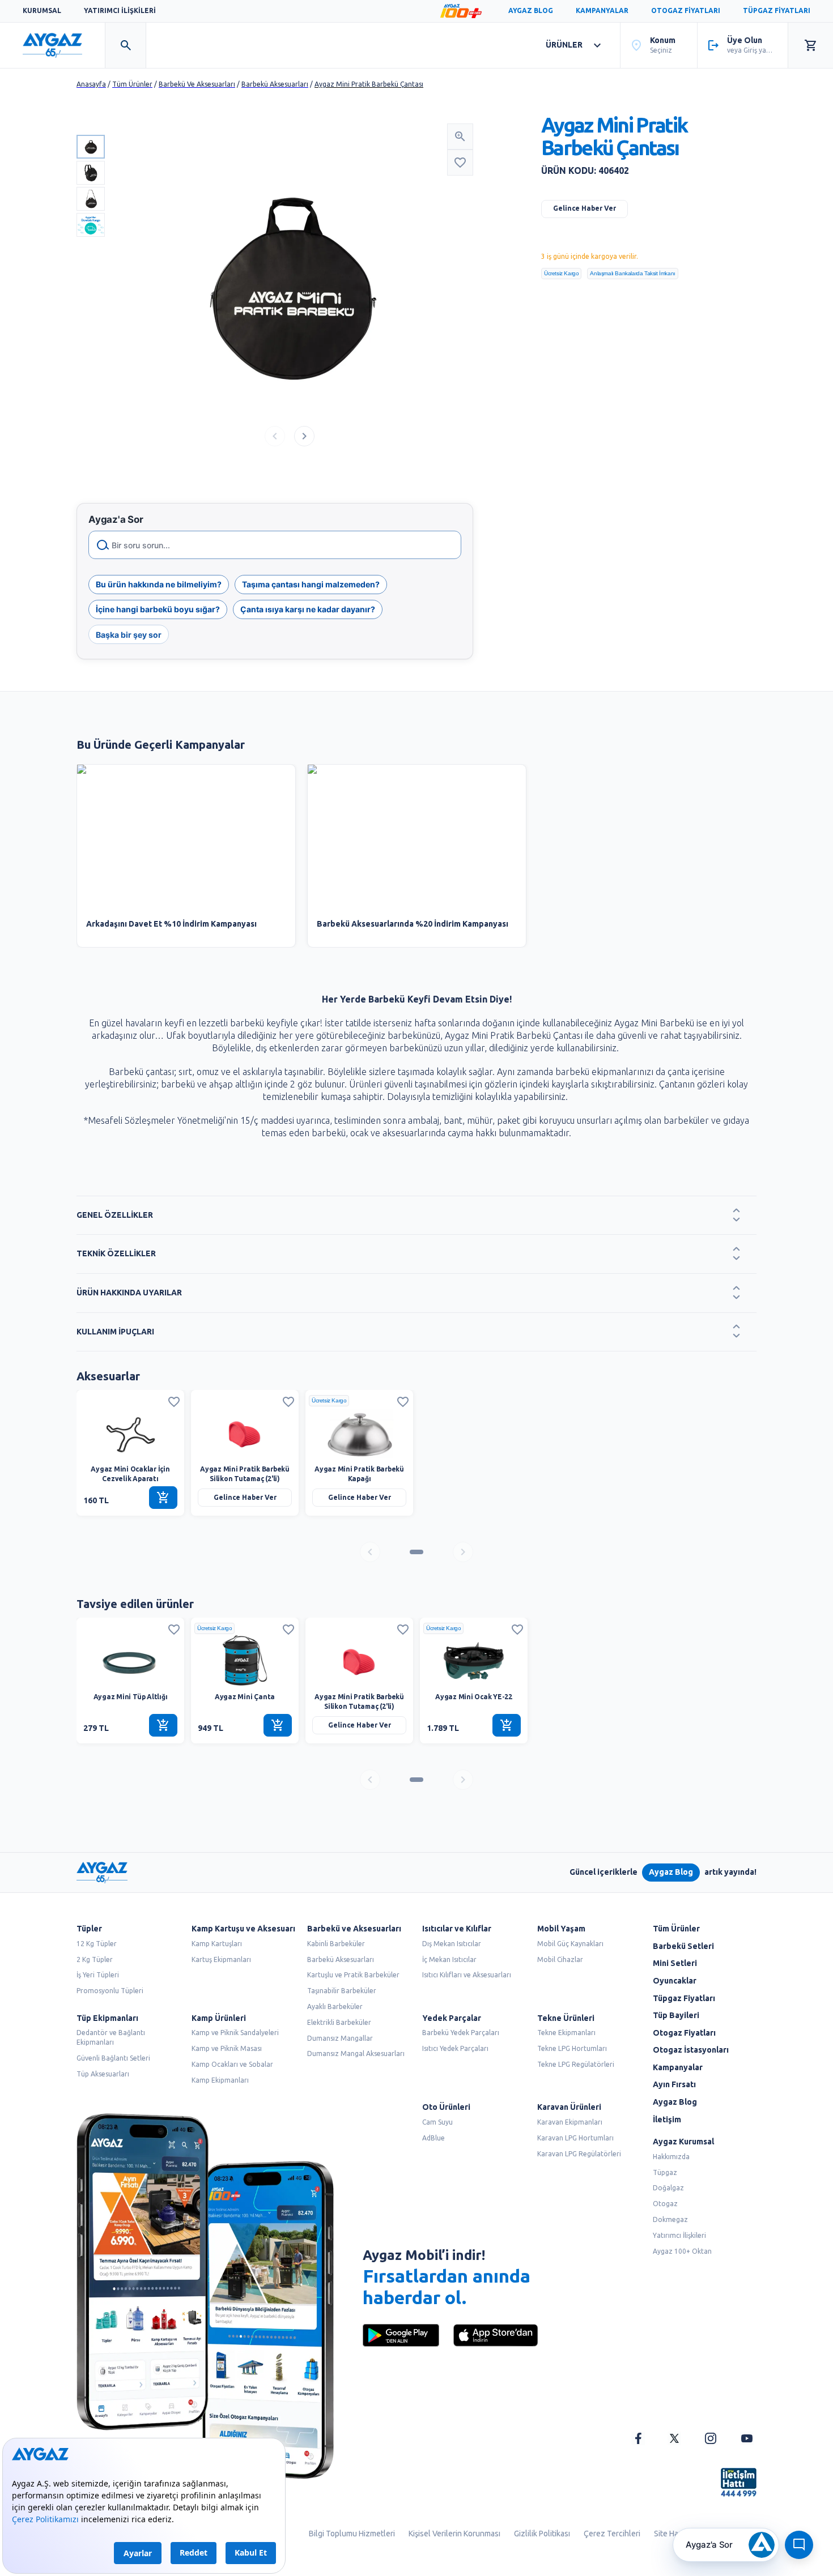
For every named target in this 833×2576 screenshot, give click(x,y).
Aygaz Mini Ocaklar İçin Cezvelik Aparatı (130, 1474)
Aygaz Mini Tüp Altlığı (131, 1697)
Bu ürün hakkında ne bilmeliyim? (159, 584)
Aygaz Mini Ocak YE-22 (474, 1697)
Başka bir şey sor (129, 634)
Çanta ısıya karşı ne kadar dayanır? (308, 609)
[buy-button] (163, 1498)
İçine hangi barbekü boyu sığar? (158, 609)
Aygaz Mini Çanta (245, 1697)
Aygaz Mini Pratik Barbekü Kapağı (359, 1474)
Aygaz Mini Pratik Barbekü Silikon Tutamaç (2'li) (245, 1474)
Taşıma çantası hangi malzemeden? (311, 584)
